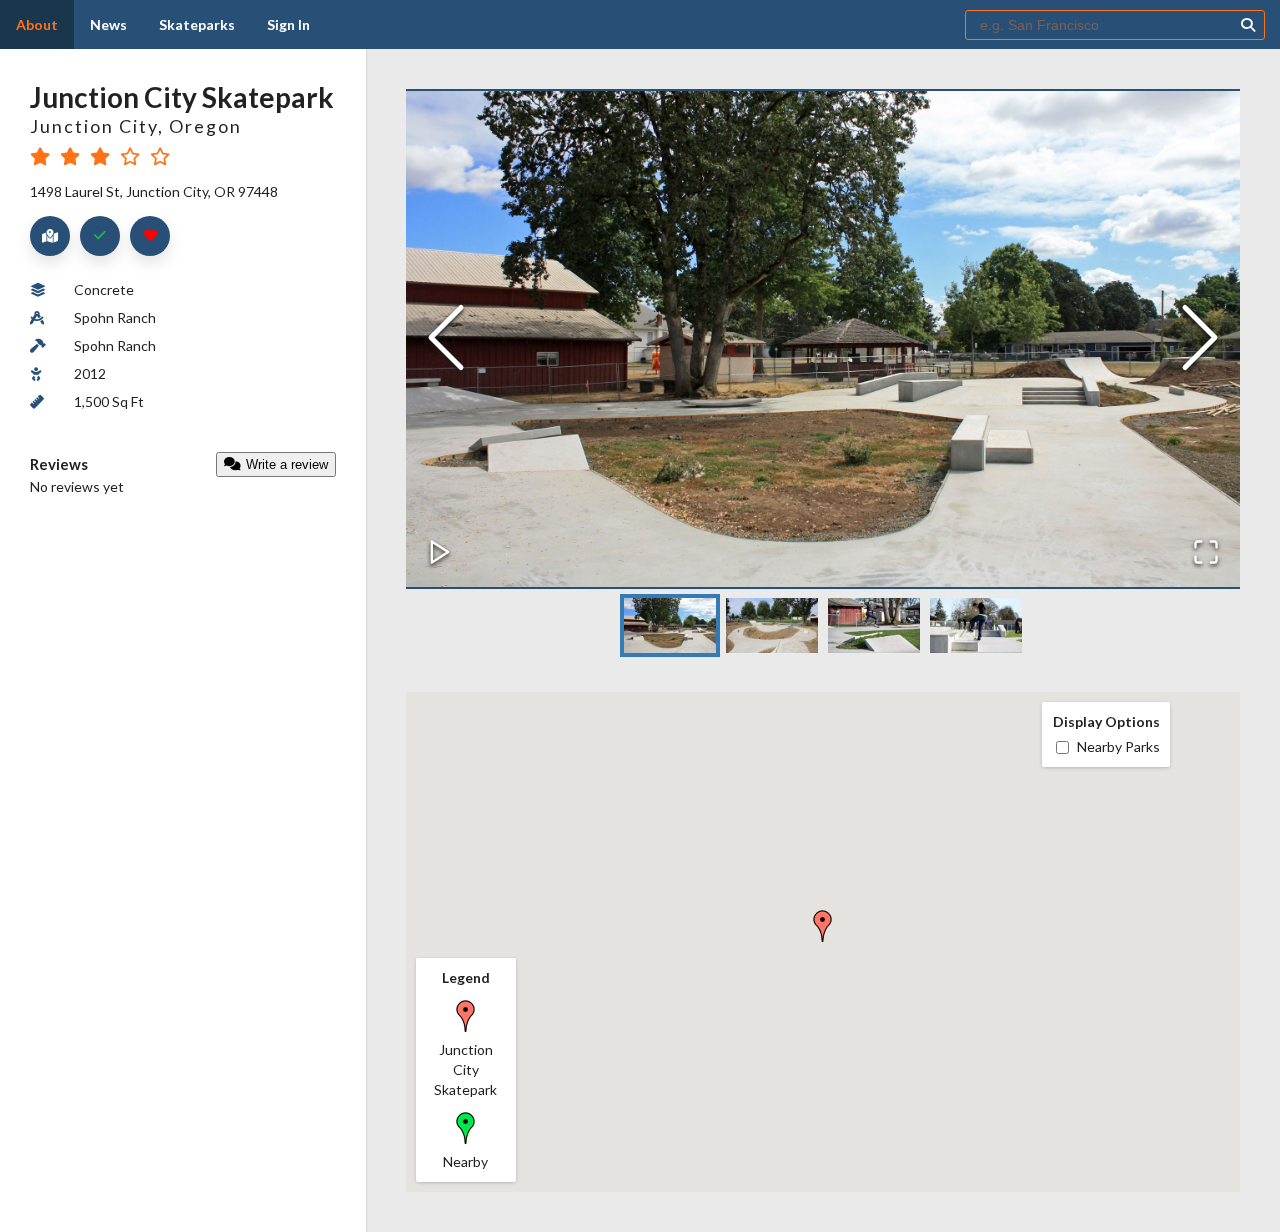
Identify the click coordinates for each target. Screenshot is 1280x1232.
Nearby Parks (1118, 746)
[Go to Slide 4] (976, 625)
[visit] (100, 236)
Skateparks (197, 24)
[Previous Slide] (446, 339)
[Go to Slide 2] (772, 625)
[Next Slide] (1200, 339)
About (37, 24)
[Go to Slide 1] (670, 625)
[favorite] (150, 236)
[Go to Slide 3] (874, 625)
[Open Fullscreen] (1206, 553)
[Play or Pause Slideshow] (440, 553)
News (108, 24)
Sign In (288, 24)
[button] (823, 339)
